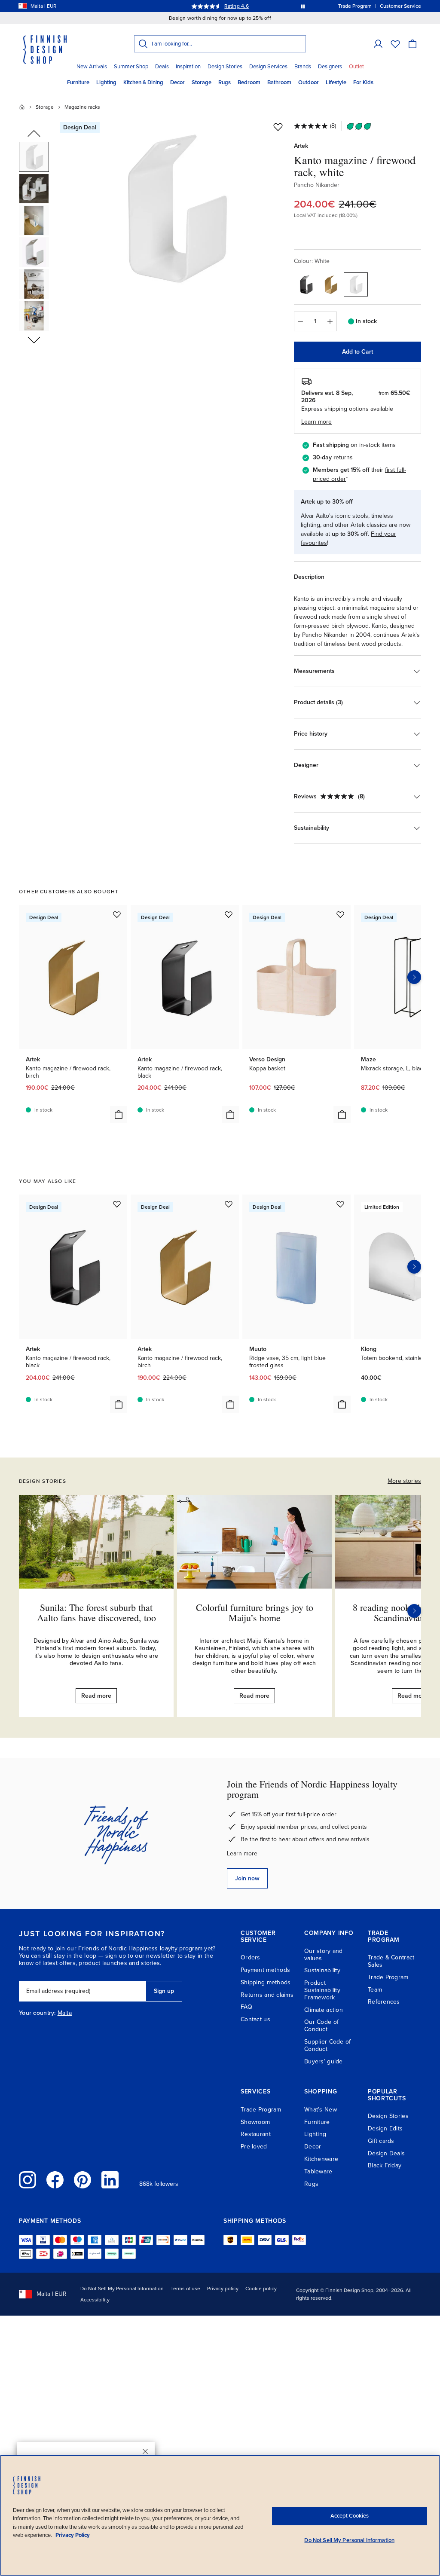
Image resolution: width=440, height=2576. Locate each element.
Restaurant (256, 2134)
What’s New (321, 2110)
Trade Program (388, 1977)
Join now (247, 1878)
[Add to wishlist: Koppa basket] (340, 914)
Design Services (268, 67)
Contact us (255, 2019)
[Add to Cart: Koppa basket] (342, 1115)
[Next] (414, 1611)
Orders (251, 1957)
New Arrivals (92, 67)
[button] (378, 44)
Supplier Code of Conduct (327, 2045)
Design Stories (225, 67)
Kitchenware (321, 2159)
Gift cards (381, 2141)
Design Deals (386, 2153)
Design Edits (385, 2128)
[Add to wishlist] (278, 127)
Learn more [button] (316, 422)
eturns (344, 457)
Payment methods (265, 1970)
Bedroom (249, 83)
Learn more (242, 1853)
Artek (301, 146)
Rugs (225, 83)
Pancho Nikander (317, 185)
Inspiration (188, 67)
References (384, 2002)
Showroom (255, 2122)
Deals (162, 67)
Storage (202, 83)
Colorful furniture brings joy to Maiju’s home (255, 1612)
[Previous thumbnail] (34, 134)
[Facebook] (55, 2180)
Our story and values (324, 1955)
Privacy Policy (73, 2535)
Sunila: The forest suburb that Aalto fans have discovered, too (96, 1612)
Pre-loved (254, 2147)
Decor (177, 83)
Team (375, 1990)
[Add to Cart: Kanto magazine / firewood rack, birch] (119, 1115)
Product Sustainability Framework (322, 1990)
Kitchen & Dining (143, 83)
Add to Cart (357, 352)
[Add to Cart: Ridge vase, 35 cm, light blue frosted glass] (342, 1404)
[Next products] (414, 977)
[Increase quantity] (330, 321)
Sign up (164, 1991)
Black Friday (385, 2165)
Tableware (318, 2171)
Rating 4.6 (236, 6)
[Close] (145, 2451)
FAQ (246, 2007)
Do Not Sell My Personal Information (122, 2289)
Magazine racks (82, 107)
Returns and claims (267, 1995)
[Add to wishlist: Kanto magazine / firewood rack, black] (229, 914)
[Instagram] (27, 2180)
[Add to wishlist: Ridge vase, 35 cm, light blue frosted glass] (340, 1204)
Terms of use (185, 2289)
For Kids (363, 83)
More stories (404, 1481)
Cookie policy (261, 2289)
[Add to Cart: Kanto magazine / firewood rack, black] (230, 1115)
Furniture (78, 83)
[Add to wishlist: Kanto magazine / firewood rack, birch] (117, 914)
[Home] (22, 107)
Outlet (356, 67)
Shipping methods (266, 1982)
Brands (303, 67)
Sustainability (322, 1970)
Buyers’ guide (324, 2061)
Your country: (37, 2013)
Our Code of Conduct (321, 2026)
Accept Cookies (350, 2516)
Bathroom (279, 83)
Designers (330, 67)
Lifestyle (336, 83)
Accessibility (95, 2300)
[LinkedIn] (110, 2180)
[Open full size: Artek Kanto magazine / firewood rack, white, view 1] (174, 207)
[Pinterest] (82, 2180)
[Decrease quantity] (300, 321)
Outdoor (309, 83)
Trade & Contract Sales (391, 1961)
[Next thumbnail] (34, 339)
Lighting (106, 83)
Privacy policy (223, 2289)
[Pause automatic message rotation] (303, 6)
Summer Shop (131, 67)
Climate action (324, 2010)
